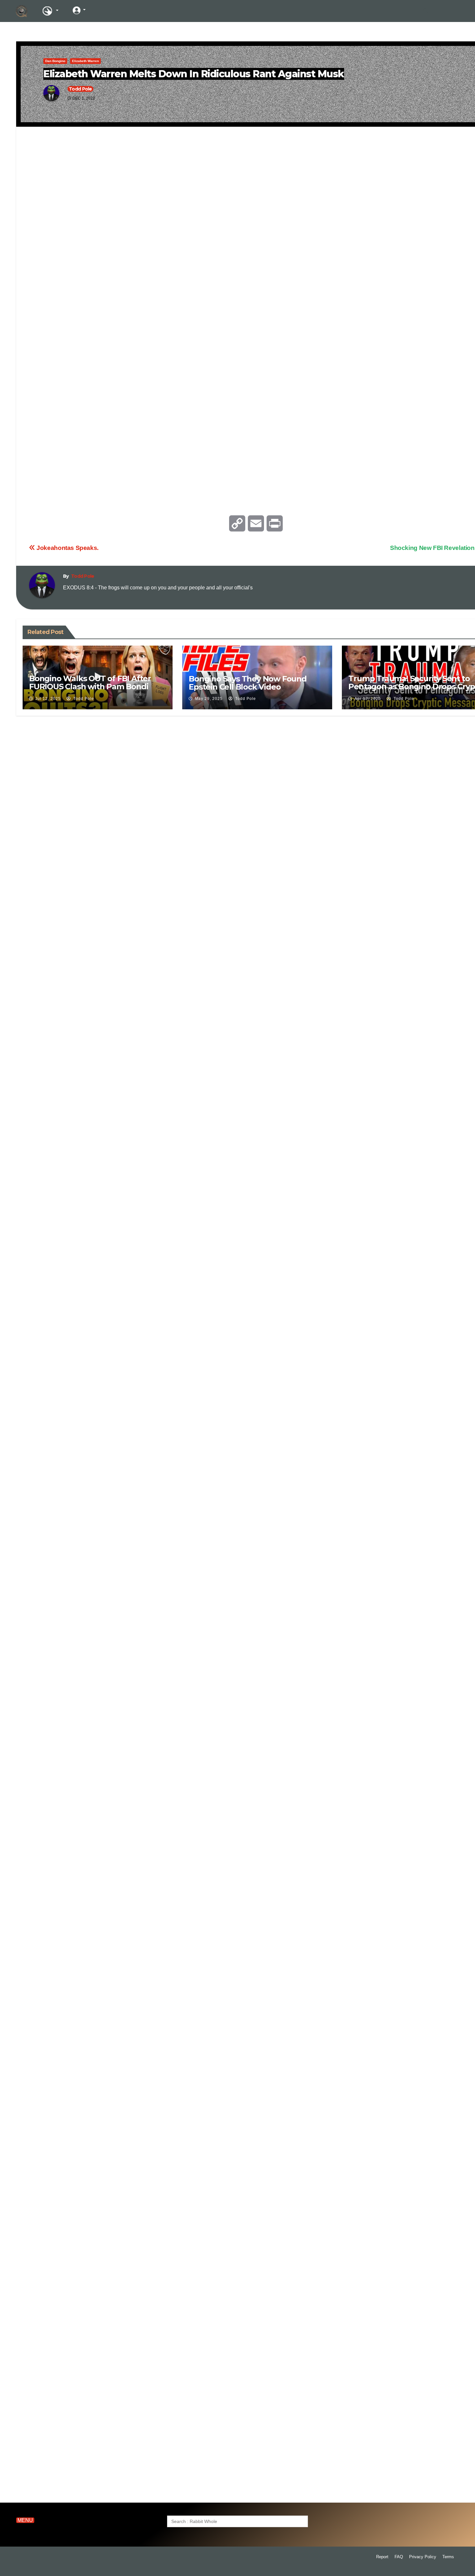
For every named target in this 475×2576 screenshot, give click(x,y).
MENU (25, 2520)
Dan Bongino (55, 61)
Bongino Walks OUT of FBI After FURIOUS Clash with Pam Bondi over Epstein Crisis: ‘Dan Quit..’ (90, 687)
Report (382, 2557)
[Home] (22, 11)
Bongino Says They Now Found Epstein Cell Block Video (248, 683)
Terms (448, 2557)
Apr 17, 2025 (368, 699)
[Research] (50, 11)
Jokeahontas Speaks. (67, 548)
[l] (103, 10)
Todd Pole (80, 89)
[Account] (79, 10)
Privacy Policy (423, 2557)
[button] (426, 11)
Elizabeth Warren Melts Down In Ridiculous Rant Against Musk (194, 74)
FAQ (399, 2557)
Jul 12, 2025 (48, 699)
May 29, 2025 (209, 699)
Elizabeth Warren (85, 61)
